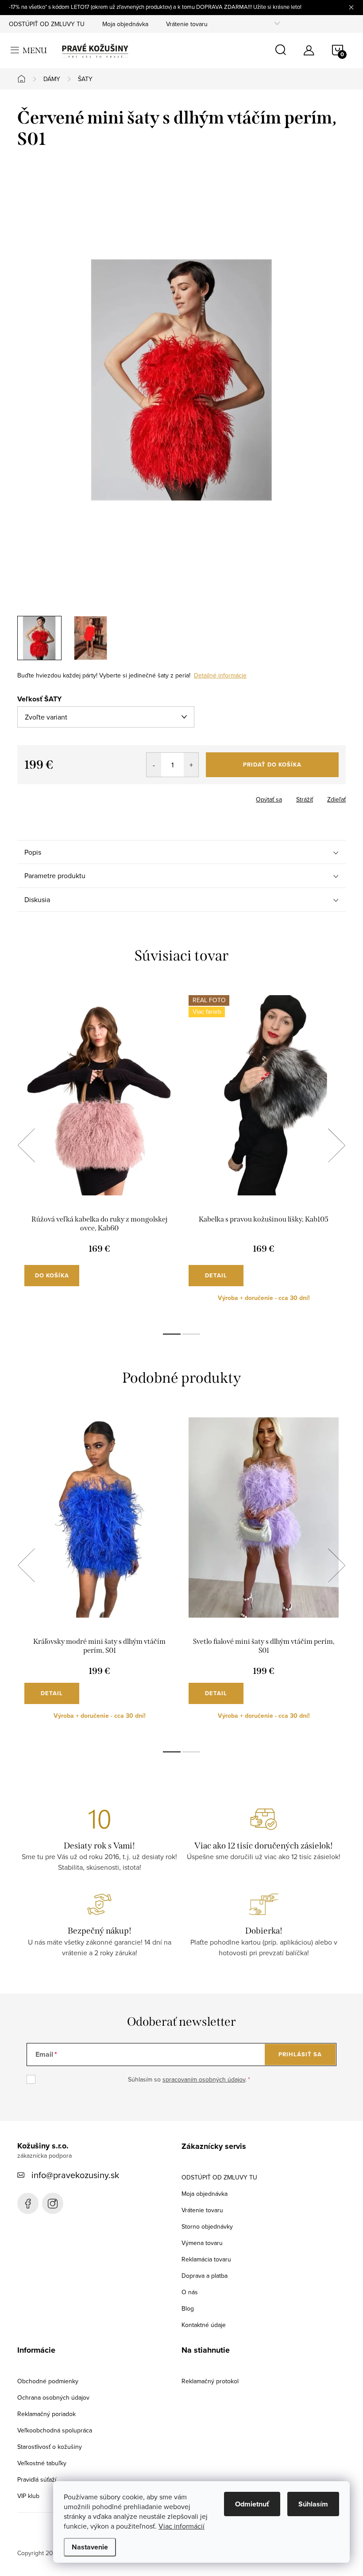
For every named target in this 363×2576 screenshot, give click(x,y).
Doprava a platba (205, 2276)
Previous (26, 1145)
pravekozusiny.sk (53, 2203)
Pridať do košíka (272, 765)
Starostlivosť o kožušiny (50, 2447)
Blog (188, 2308)
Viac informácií (181, 2526)
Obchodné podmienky (48, 2381)
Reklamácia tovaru (206, 2259)
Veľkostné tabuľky (42, 2463)
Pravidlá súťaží (37, 2479)
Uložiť (33, 798)
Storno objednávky (207, 2226)
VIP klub (28, 2496)
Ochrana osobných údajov (53, 2397)
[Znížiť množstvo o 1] (154, 765)
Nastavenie (90, 2547)
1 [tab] (172, 1334)
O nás (190, 2292)
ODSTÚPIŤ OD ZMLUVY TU (47, 24)
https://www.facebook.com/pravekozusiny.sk (28, 2203)
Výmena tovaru (202, 2243)
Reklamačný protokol (210, 2381)
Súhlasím (313, 2504)
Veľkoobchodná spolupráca (55, 2430)
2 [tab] (191, 1334)
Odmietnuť (252, 2504)
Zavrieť (63, 797)
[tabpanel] (99, 1155)
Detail (216, 1275)
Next (336, 1145)
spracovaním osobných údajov (204, 2079)
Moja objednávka (125, 24)
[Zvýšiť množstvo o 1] (191, 765)
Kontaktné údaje (204, 2325)
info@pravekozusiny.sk (75, 2175)
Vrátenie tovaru (187, 24)
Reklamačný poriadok (46, 2414)
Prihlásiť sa (300, 2054)
